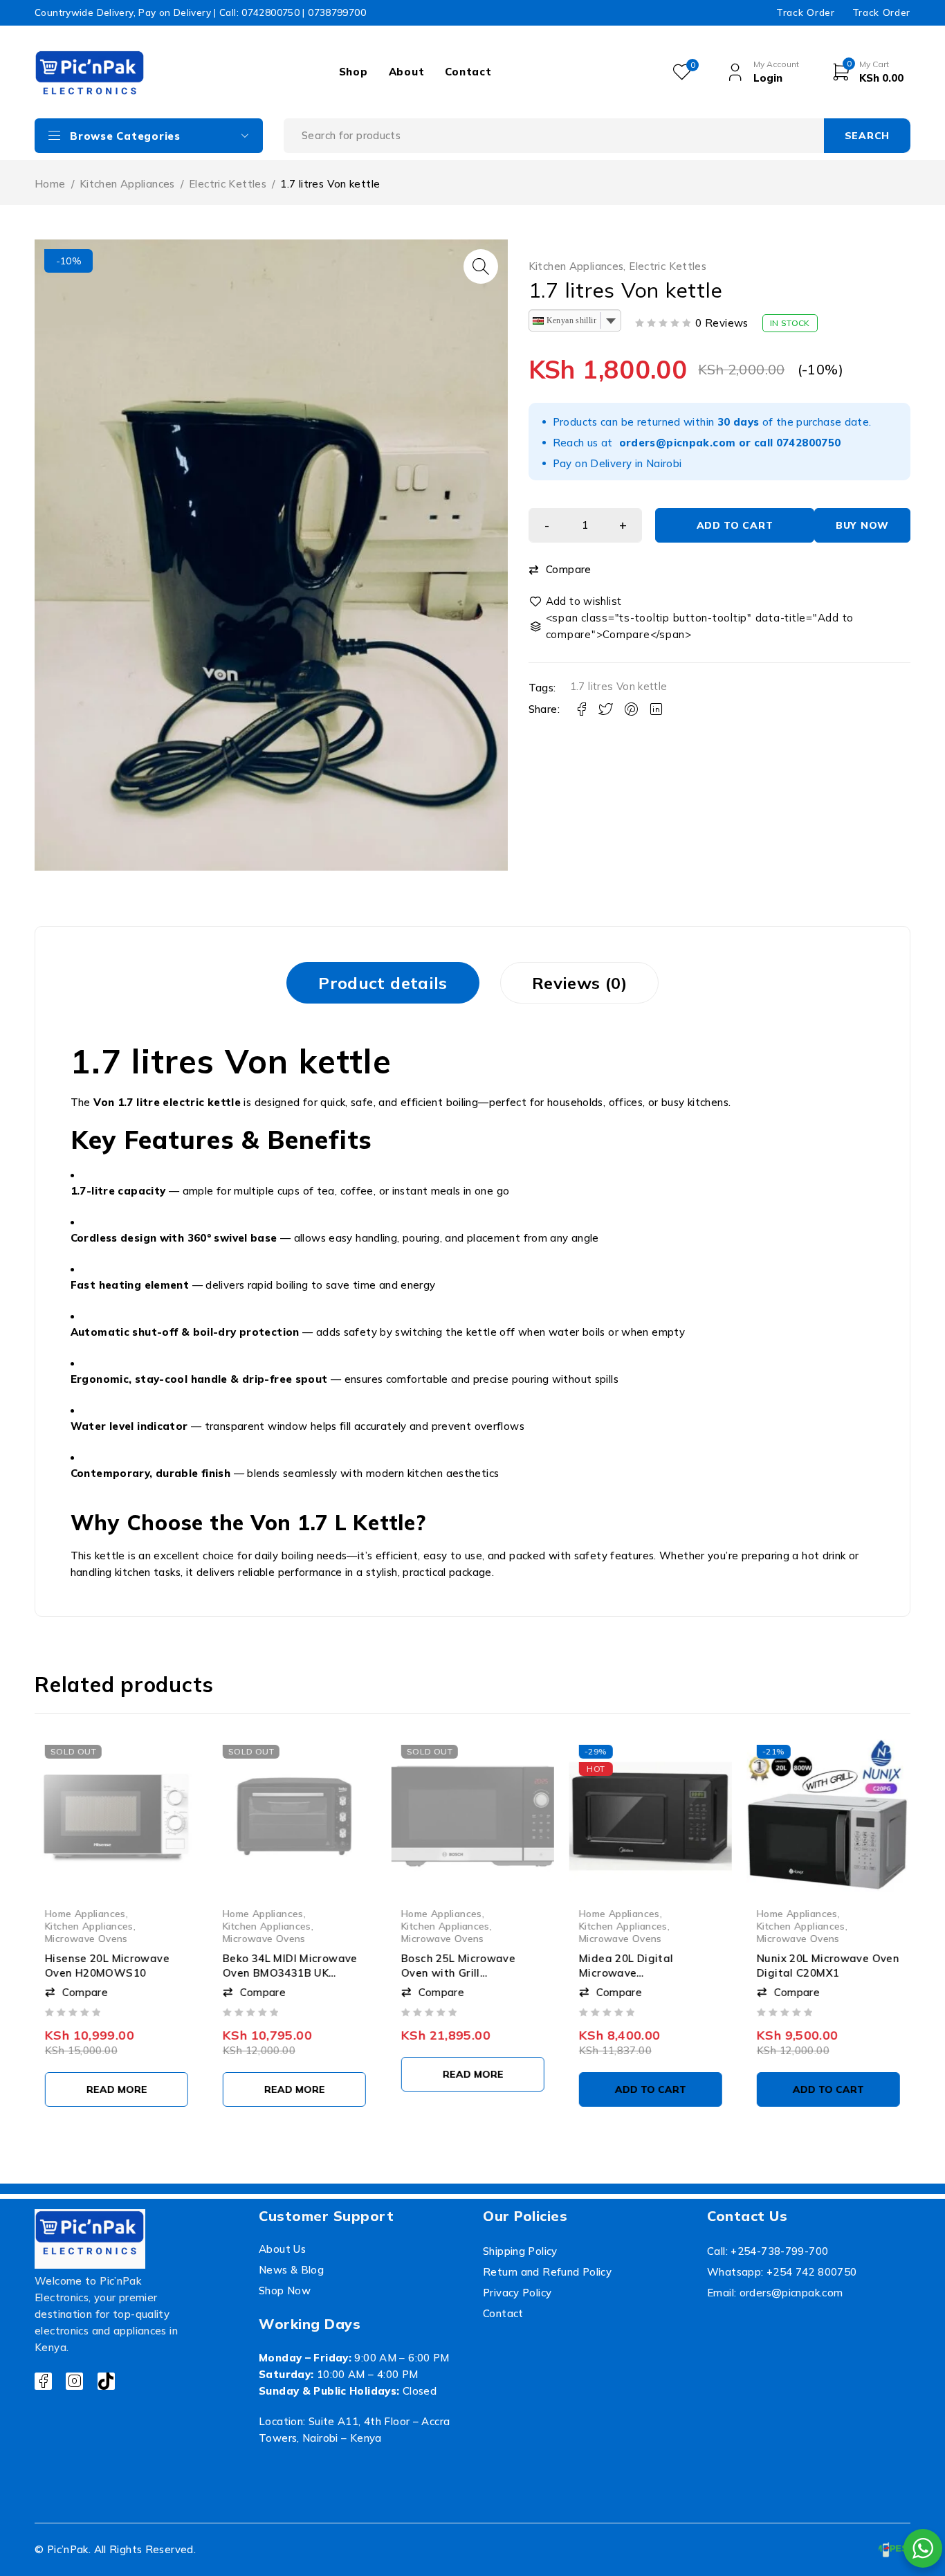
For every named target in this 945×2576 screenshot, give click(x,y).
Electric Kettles (228, 184)
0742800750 (809, 443)
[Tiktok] (106, 2381)
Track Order (805, 12)
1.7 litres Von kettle (619, 686)
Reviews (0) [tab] (579, 983)
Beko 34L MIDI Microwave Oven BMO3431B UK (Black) (290, 1972)
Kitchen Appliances (127, 184)
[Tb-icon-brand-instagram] (74, 2381)
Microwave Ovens (86, 1938)
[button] (481, 266)
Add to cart (735, 525)
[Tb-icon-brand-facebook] (43, 2381)
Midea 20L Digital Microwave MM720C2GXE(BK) (625, 1972)
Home (50, 184)
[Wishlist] (576, 601)
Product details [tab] (383, 983)
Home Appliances (85, 1913)
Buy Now (862, 525)
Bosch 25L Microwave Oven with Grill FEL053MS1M (458, 1972)
